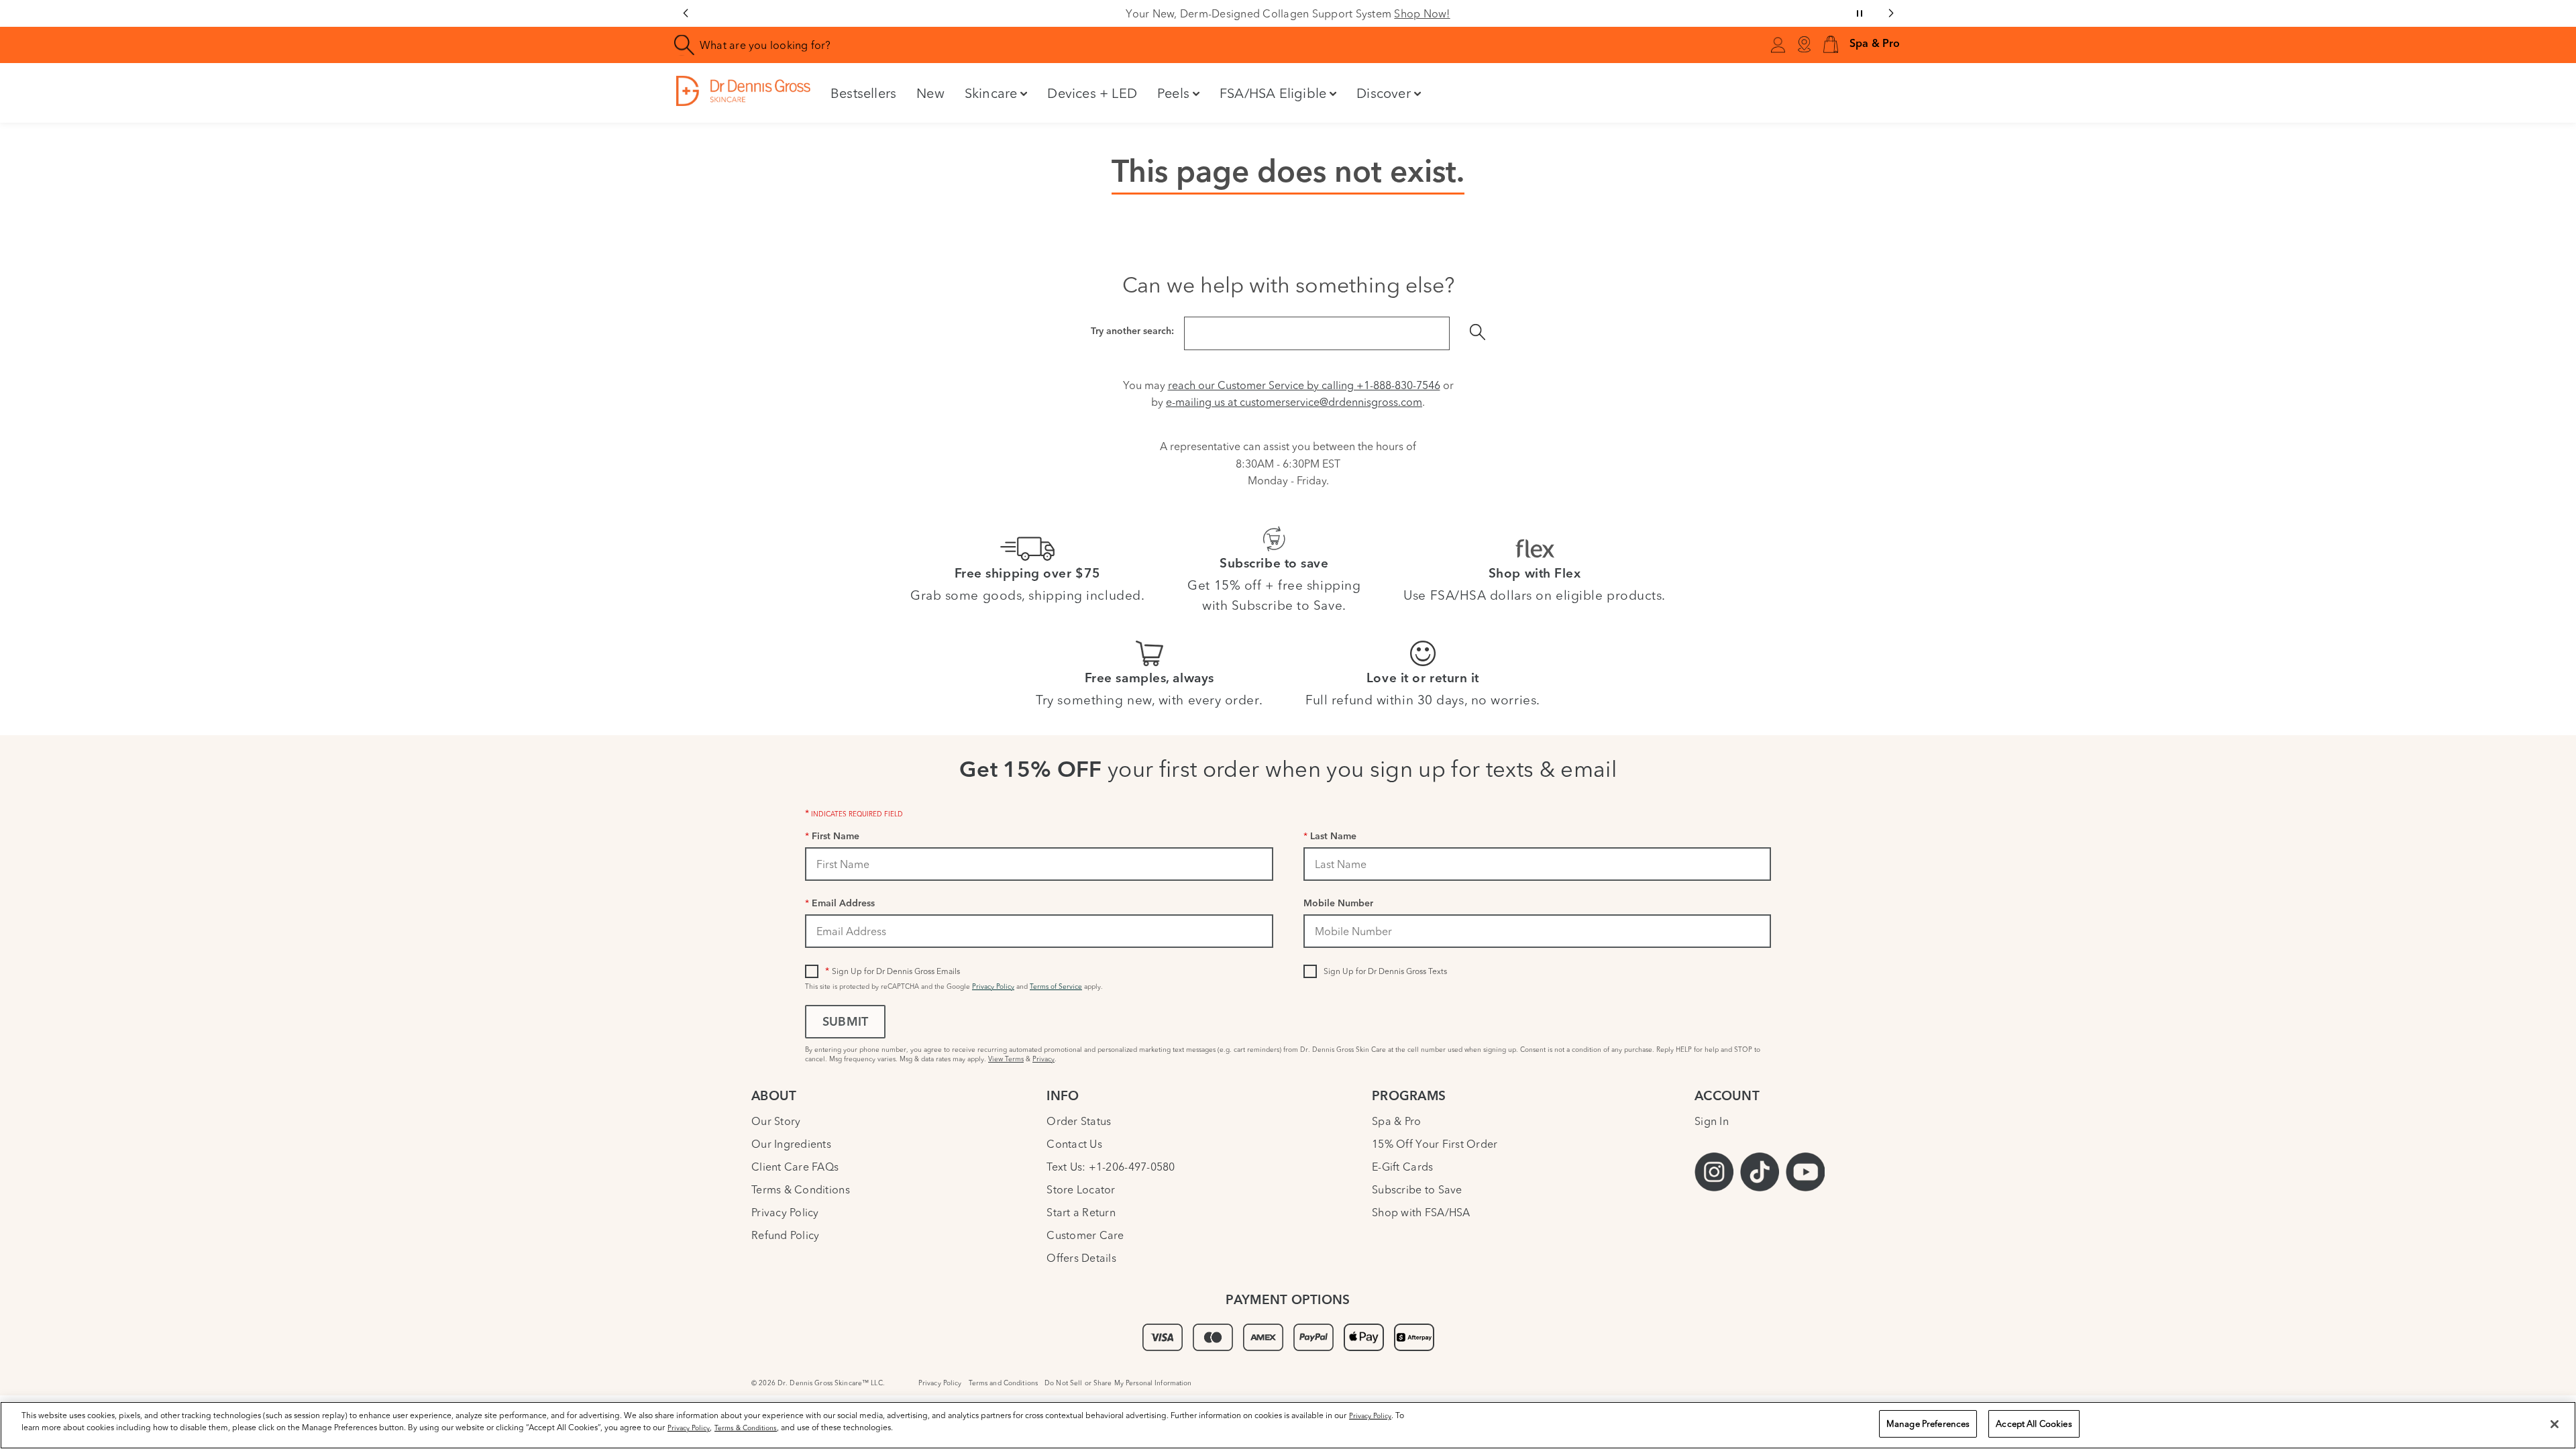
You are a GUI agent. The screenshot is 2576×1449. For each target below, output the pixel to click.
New (930, 93)
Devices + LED (1092, 93)
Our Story (776, 1121)
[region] (1288, 1425)
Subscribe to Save (1417, 1189)
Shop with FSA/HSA (1421, 1212)
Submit (845, 1023)
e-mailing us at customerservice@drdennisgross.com (1294, 402)
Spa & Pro (1396, 1121)
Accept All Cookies (2034, 1424)
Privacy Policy (993, 986)
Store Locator (1081, 1189)
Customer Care (1085, 1235)
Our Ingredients (791, 1144)
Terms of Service (1056, 986)
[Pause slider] (1860, 13)
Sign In (1712, 1121)
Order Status (1079, 1121)
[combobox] (1009, 45)
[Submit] (1478, 333)
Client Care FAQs (795, 1167)
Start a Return (1081, 1212)
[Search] (685, 45)
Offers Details (1081, 1258)
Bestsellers (863, 93)
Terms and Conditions (1004, 1383)
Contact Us (1074, 1144)
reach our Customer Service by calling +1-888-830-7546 (1304, 385)
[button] (1831, 45)
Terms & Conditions (801, 1189)
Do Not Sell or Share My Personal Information (1118, 1383)
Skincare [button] (991, 93)
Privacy (1043, 1059)
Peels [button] (1173, 93)
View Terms (1006, 1059)
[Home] (743, 91)
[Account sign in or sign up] (1778, 47)
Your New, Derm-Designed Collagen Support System (1288, 13)
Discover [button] (1384, 93)
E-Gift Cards (1402, 1167)
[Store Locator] (1804, 45)
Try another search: (1132, 332)
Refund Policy (785, 1235)
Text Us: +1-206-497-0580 (1111, 1167)
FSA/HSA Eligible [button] (1273, 93)
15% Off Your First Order (1435, 1144)
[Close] (2555, 1424)
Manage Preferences (1928, 1424)
